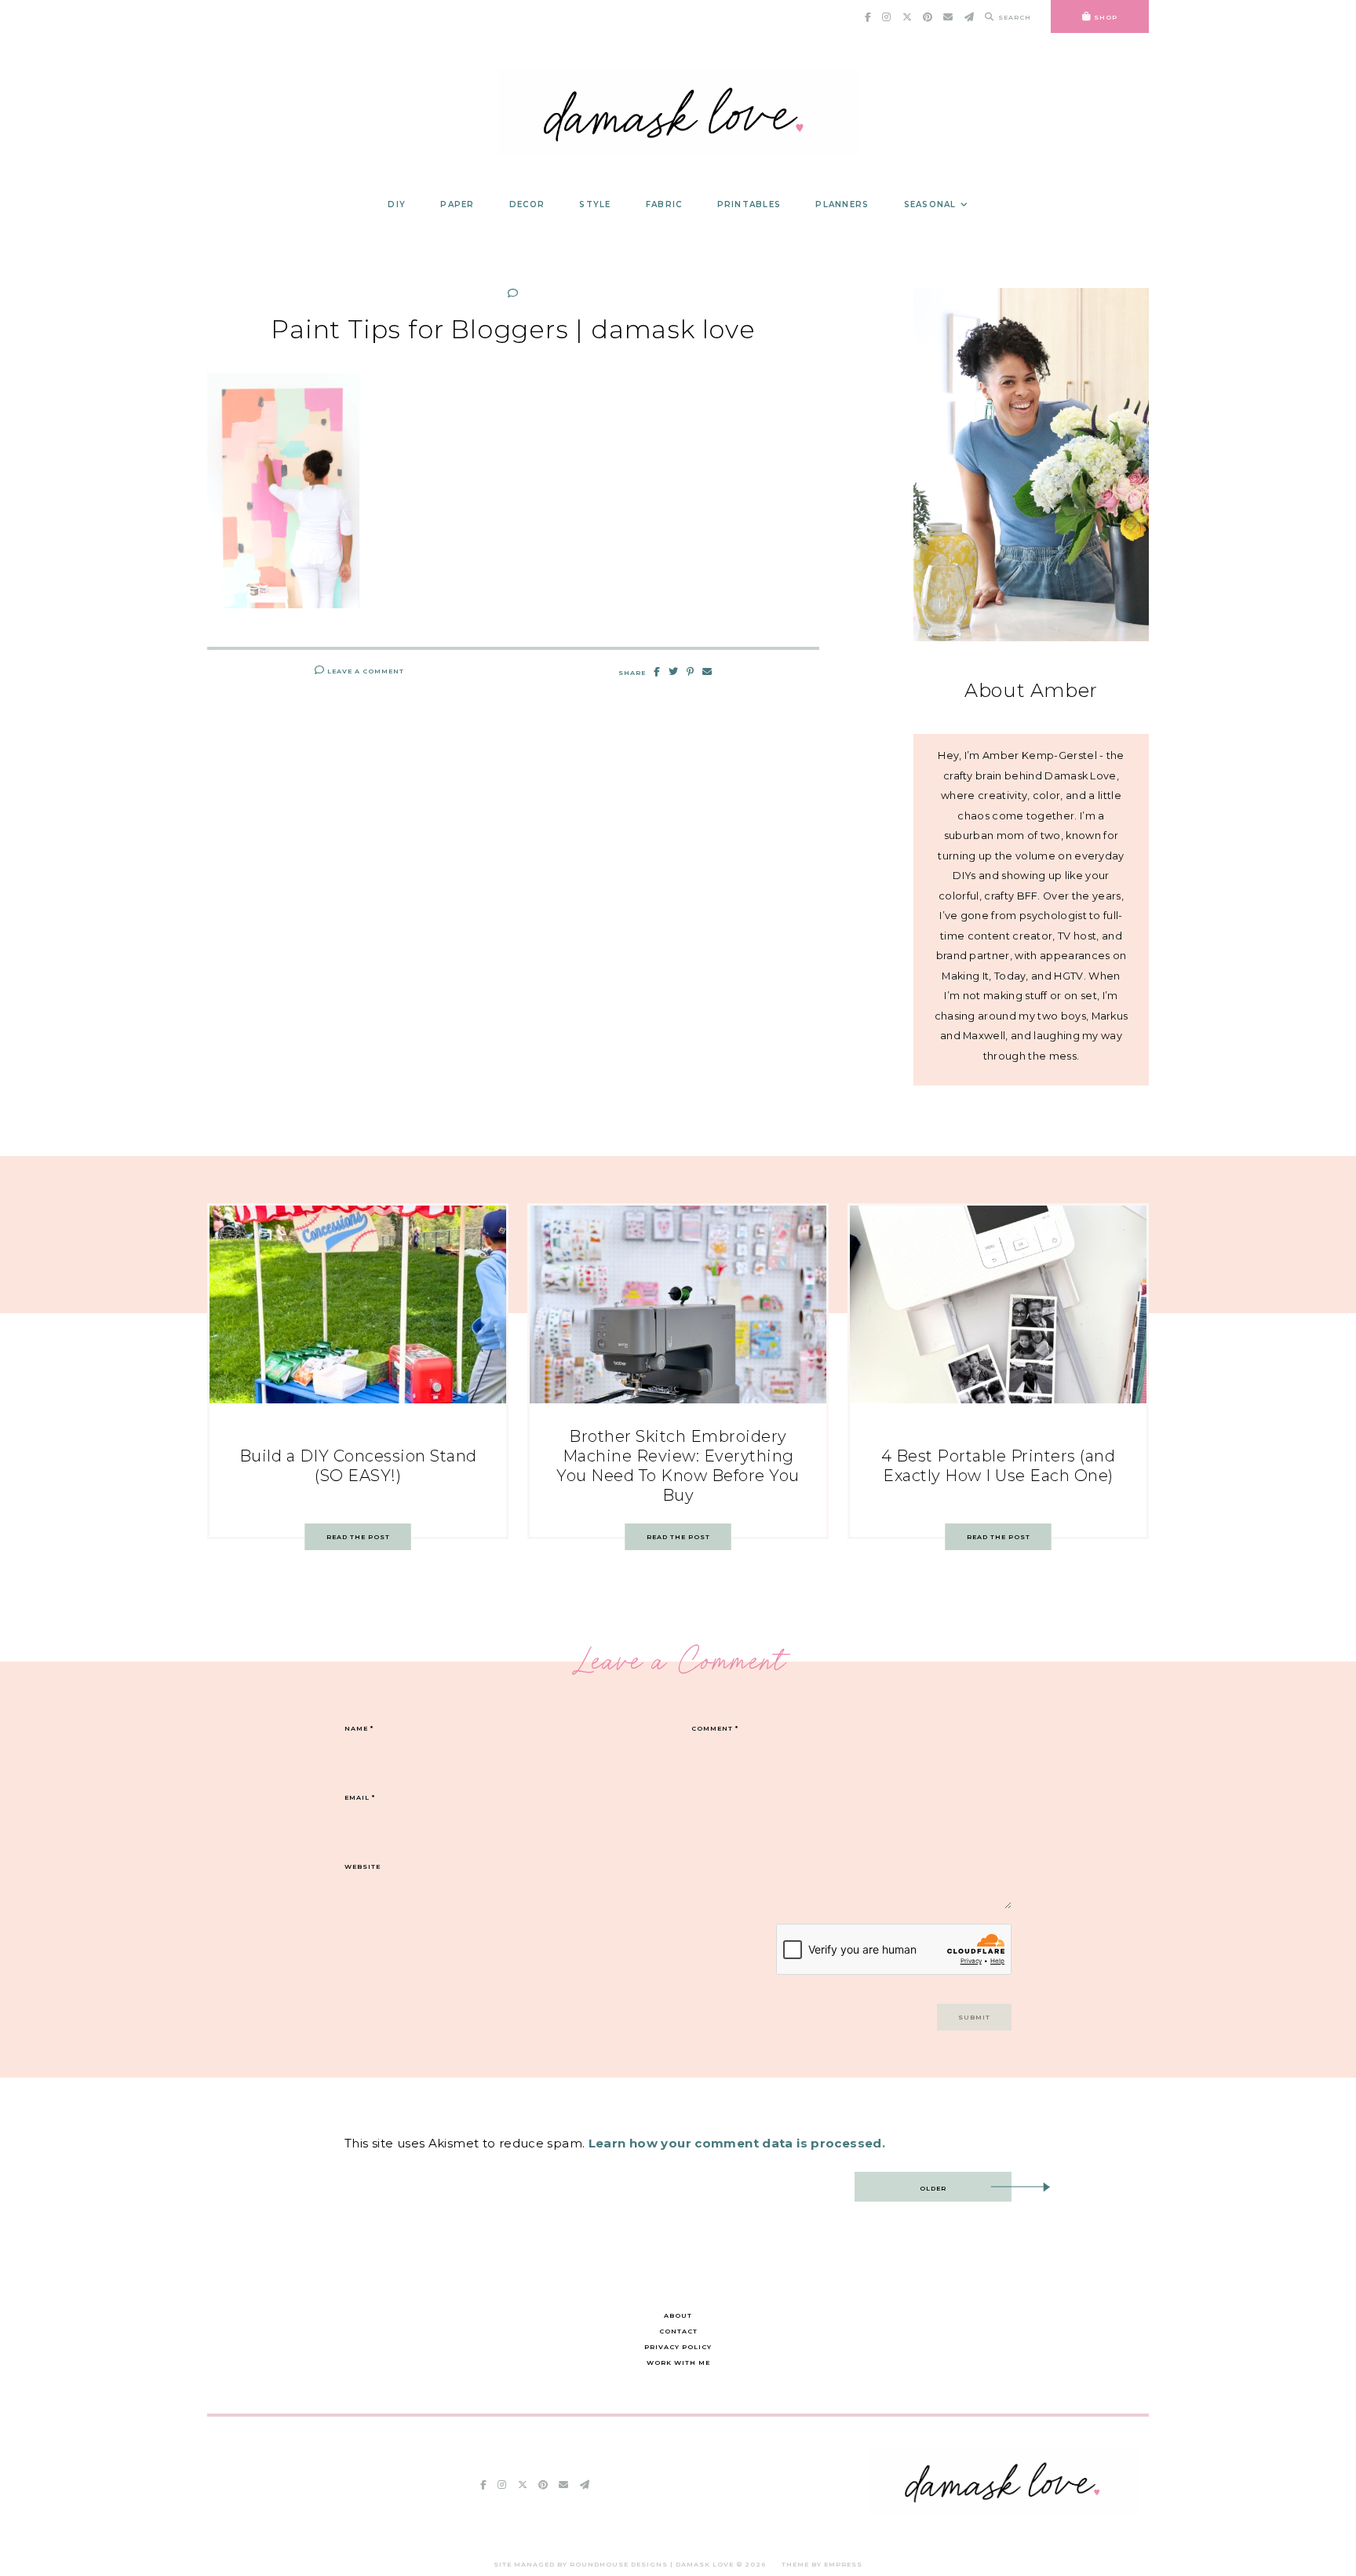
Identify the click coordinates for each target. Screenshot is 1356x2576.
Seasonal (930, 204)
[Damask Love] (1006, 2510)
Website (363, 1866)
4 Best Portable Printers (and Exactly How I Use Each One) (999, 1466)
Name (359, 1728)
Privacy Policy (678, 2347)
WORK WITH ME (678, 2363)
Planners (842, 204)
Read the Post (358, 1537)
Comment (715, 1728)
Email (360, 1797)
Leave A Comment (365, 671)
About (678, 2315)
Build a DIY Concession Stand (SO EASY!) (358, 1466)
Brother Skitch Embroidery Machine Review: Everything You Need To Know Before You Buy (678, 1466)
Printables (749, 204)
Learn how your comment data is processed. (737, 2143)
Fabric (664, 204)
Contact (678, 2331)
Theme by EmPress (822, 2564)
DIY (397, 204)
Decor (527, 204)
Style (595, 204)
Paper (457, 204)
